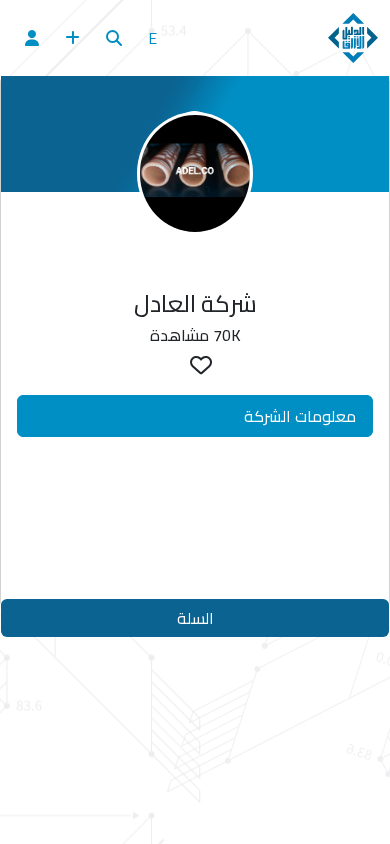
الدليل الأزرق (203, 531)
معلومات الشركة (300, 416)
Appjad (239, 571)
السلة (195, 618)
